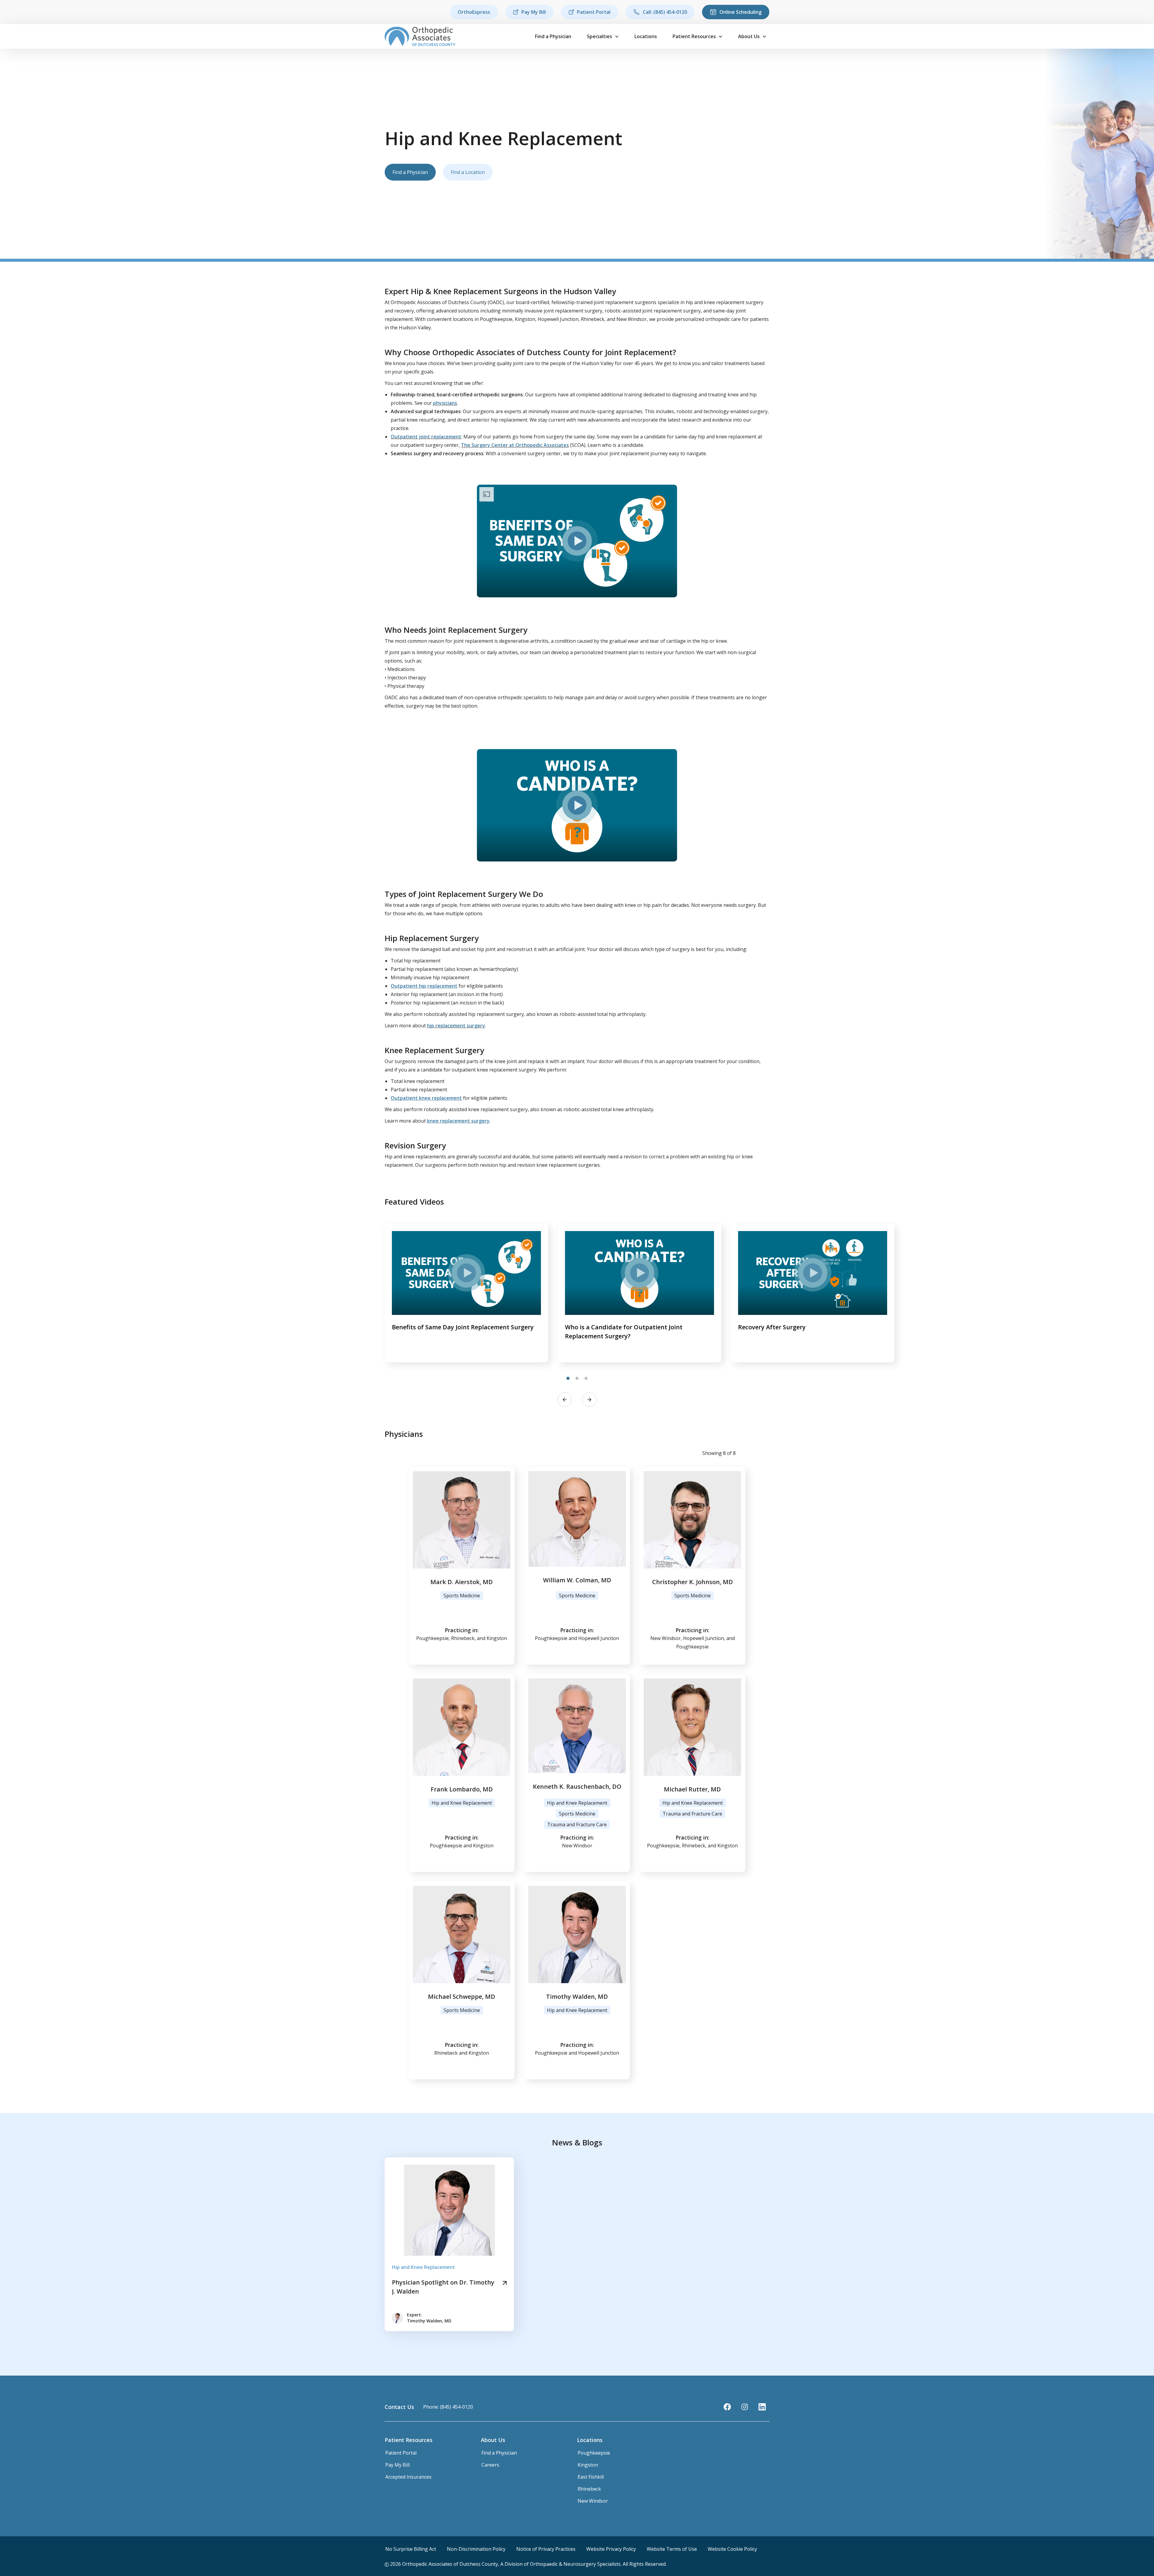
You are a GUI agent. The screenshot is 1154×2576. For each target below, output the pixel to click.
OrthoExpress (474, 12)
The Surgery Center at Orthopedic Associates (515, 445)
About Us (749, 36)
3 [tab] (586, 1379)
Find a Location (468, 172)
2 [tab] (577, 1379)
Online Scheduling (740, 12)
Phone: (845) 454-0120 (448, 2407)
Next (589, 1400)
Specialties (600, 36)
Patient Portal (594, 12)
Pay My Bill (534, 12)
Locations (646, 36)
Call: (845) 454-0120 (665, 12)
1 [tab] (568, 1379)
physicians (445, 403)
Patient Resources (694, 36)
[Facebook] (727, 2407)
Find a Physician (553, 36)
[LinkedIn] (762, 2407)
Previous (565, 1400)
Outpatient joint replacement (426, 437)
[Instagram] (745, 2407)
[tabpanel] (466, 1293)
